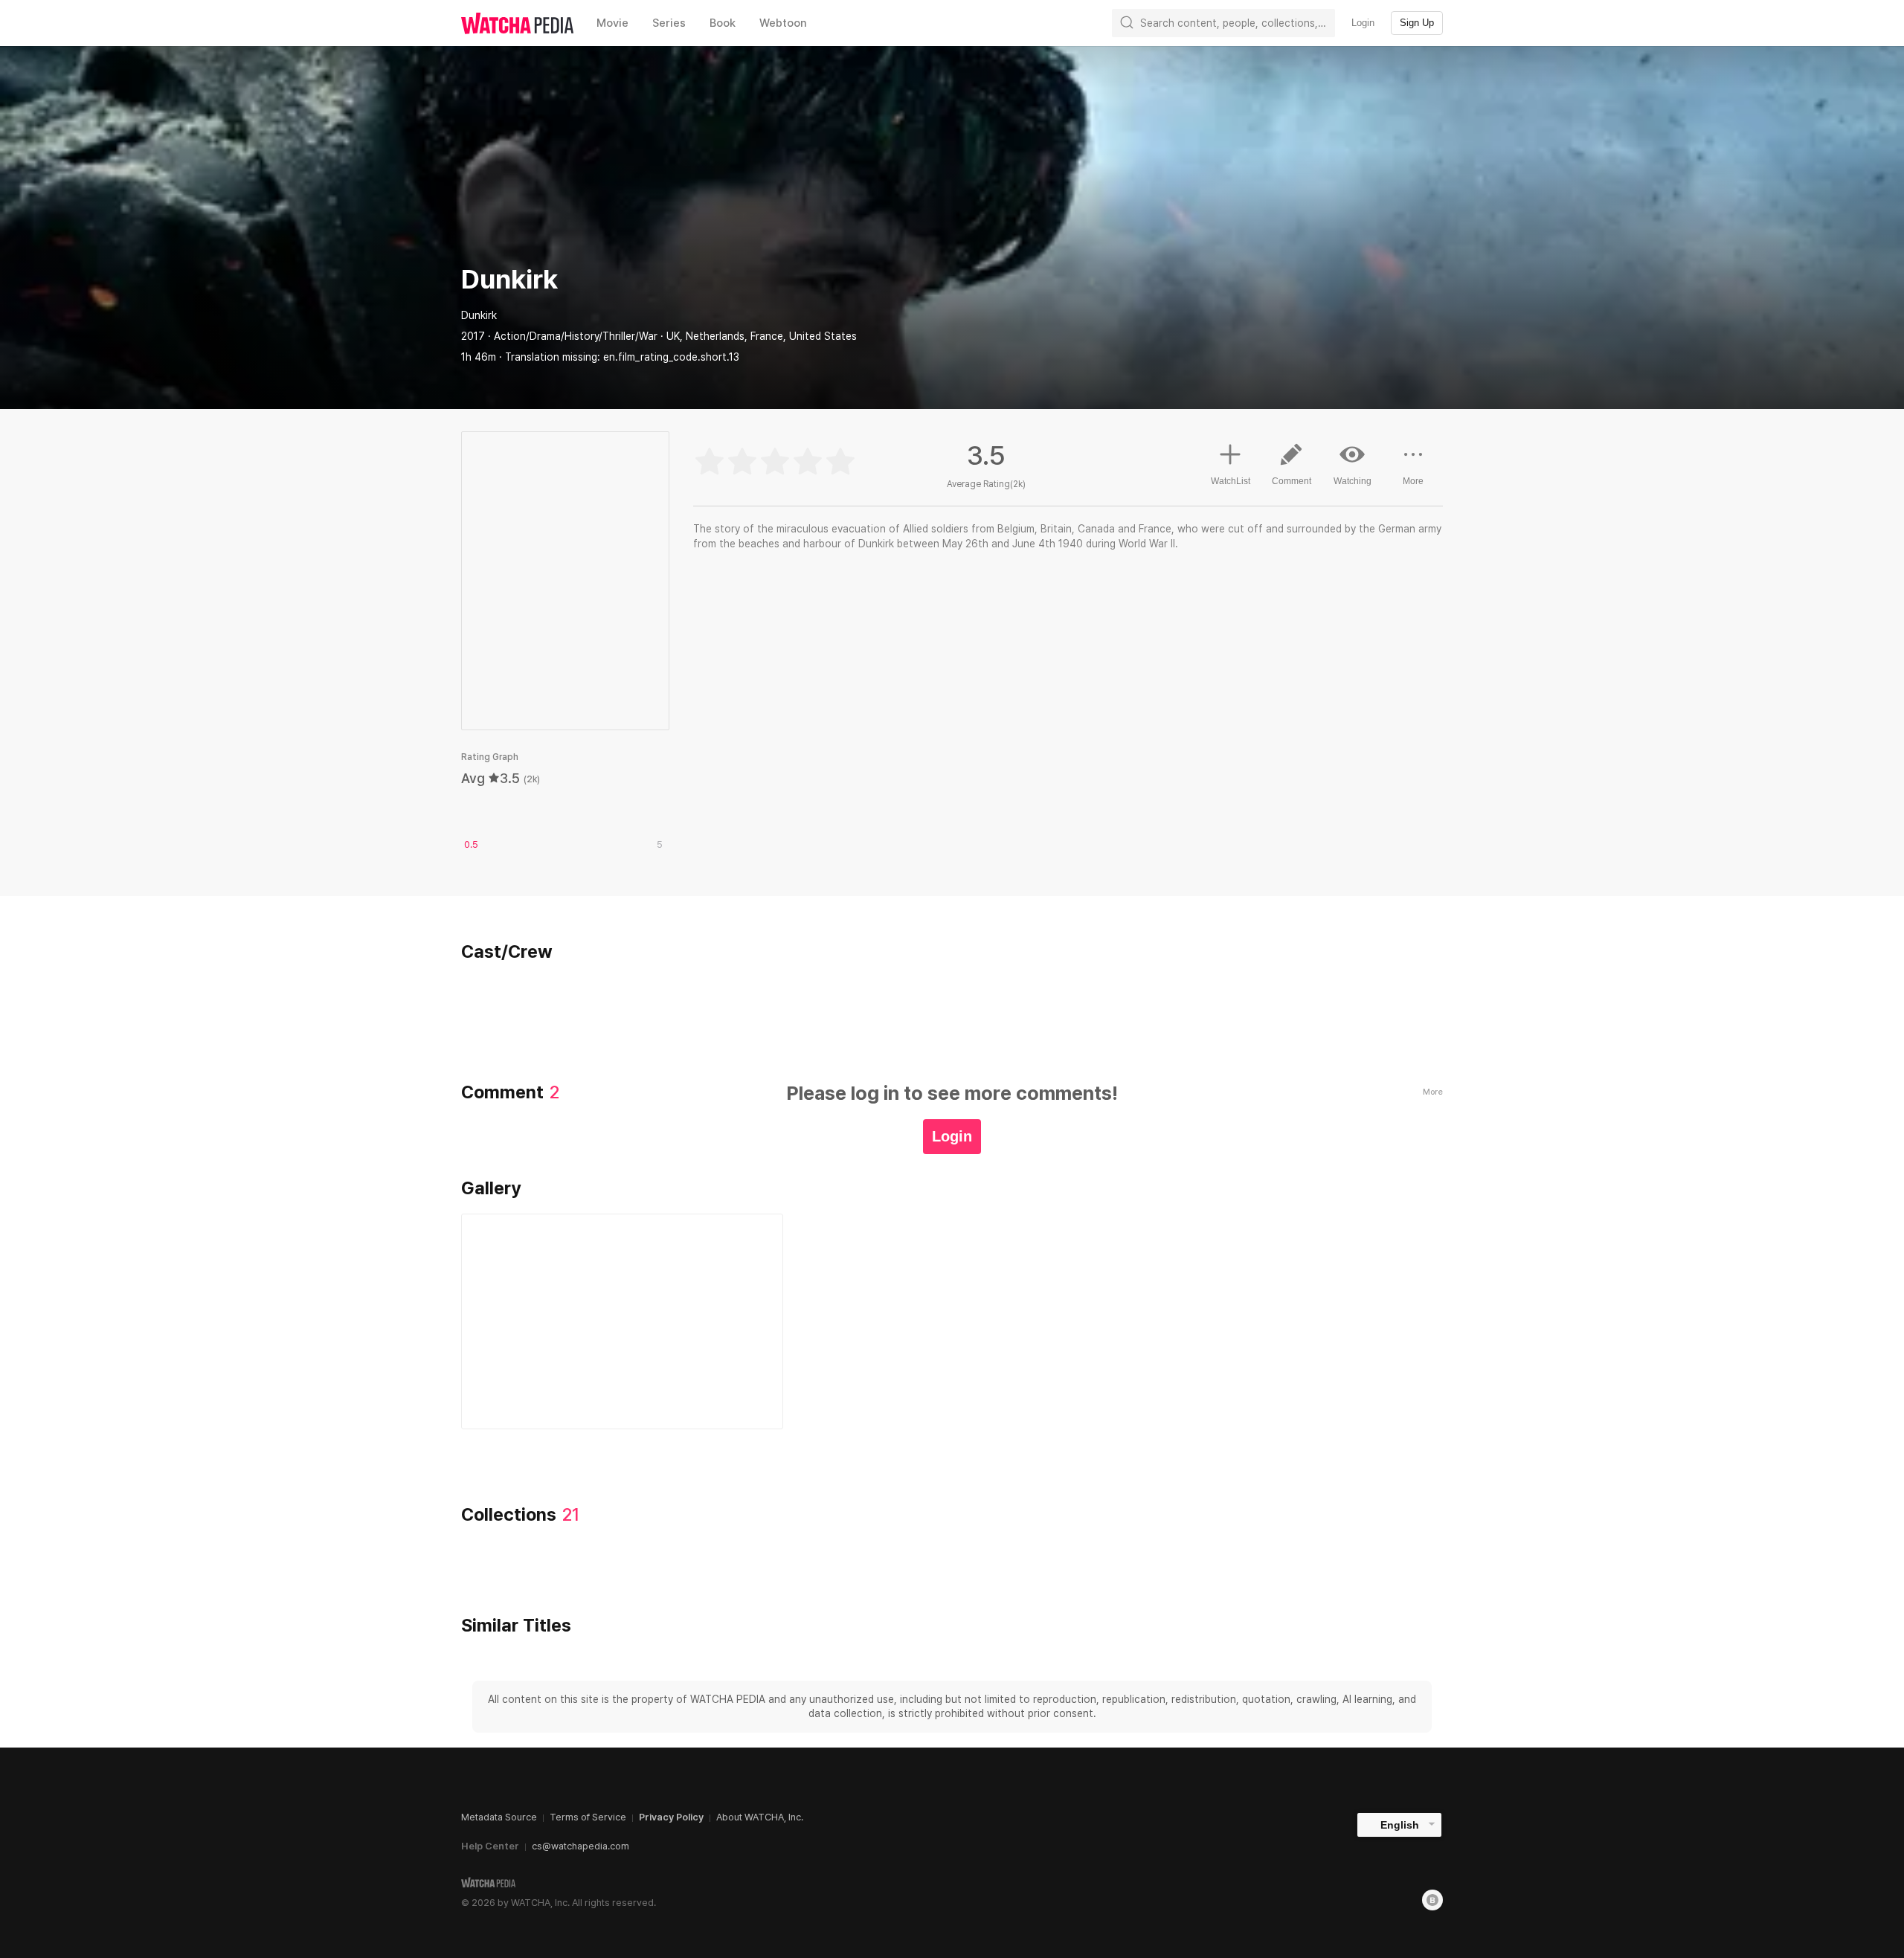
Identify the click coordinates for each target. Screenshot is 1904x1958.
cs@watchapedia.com (580, 1846)
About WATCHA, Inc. (760, 1817)
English (1400, 1825)
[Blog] (1432, 1900)
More (1413, 481)
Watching (1353, 481)
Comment (1292, 481)
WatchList (1231, 481)
